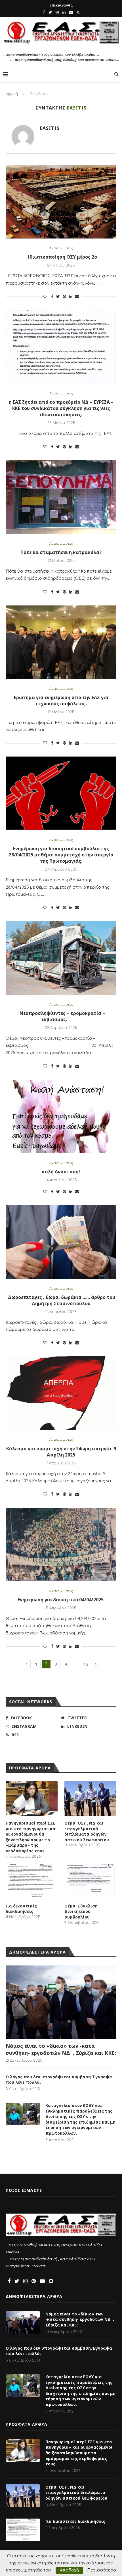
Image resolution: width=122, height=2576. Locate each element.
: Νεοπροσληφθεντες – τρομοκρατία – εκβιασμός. (61, 1016)
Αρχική (12, 94)
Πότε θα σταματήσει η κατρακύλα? (61, 552)
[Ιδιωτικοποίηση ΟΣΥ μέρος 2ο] (61, 202)
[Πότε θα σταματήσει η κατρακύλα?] (61, 497)
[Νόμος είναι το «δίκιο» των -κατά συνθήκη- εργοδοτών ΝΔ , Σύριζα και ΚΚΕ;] (61, 2002)
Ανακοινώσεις (61, 248)
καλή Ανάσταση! (61, 1172)
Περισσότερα (102, 2570)
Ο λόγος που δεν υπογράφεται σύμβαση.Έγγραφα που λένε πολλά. (59, 2080)
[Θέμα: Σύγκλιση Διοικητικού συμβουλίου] (90, 1881)
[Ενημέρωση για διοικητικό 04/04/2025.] (61, 1544)
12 (86, 1664)
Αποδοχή (69, 2570)
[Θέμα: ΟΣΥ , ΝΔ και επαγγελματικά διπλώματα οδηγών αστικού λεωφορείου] (90, 1799)
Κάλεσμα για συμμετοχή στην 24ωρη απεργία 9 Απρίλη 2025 (61, 1452)
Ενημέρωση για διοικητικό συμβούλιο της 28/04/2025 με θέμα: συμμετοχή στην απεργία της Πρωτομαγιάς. (61, 855)
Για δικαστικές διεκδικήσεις (21, 1909)
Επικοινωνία (61, 5)
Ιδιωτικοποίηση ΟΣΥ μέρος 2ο (61, 257)
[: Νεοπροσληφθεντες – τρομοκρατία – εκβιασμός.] (61, 958)
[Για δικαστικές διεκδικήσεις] (32, 1881)
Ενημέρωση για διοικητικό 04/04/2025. (61, 1600)
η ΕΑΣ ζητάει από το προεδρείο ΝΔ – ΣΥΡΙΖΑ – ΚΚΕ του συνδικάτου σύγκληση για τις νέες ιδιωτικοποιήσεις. (61, 408)
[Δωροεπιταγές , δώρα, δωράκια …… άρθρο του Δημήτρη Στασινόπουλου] (61, 1242)
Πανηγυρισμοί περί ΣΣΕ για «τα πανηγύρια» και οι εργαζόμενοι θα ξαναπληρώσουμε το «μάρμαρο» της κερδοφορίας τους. (31, 1837)
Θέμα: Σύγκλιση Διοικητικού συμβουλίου (81, 1911)
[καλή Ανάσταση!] (61, 1116)
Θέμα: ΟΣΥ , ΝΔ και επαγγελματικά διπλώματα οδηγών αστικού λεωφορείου (87, 1831)
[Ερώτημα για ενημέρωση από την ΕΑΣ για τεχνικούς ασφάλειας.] (61, 642)
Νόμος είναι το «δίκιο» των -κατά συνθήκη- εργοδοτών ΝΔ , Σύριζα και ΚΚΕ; (61, 2049)
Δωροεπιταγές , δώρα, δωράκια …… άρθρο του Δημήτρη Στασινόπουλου (61, 1300)
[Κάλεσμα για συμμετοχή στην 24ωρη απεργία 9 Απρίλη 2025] (61, 1393)
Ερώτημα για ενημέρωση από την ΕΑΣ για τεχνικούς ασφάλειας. (61, 701)
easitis (50, 128)
